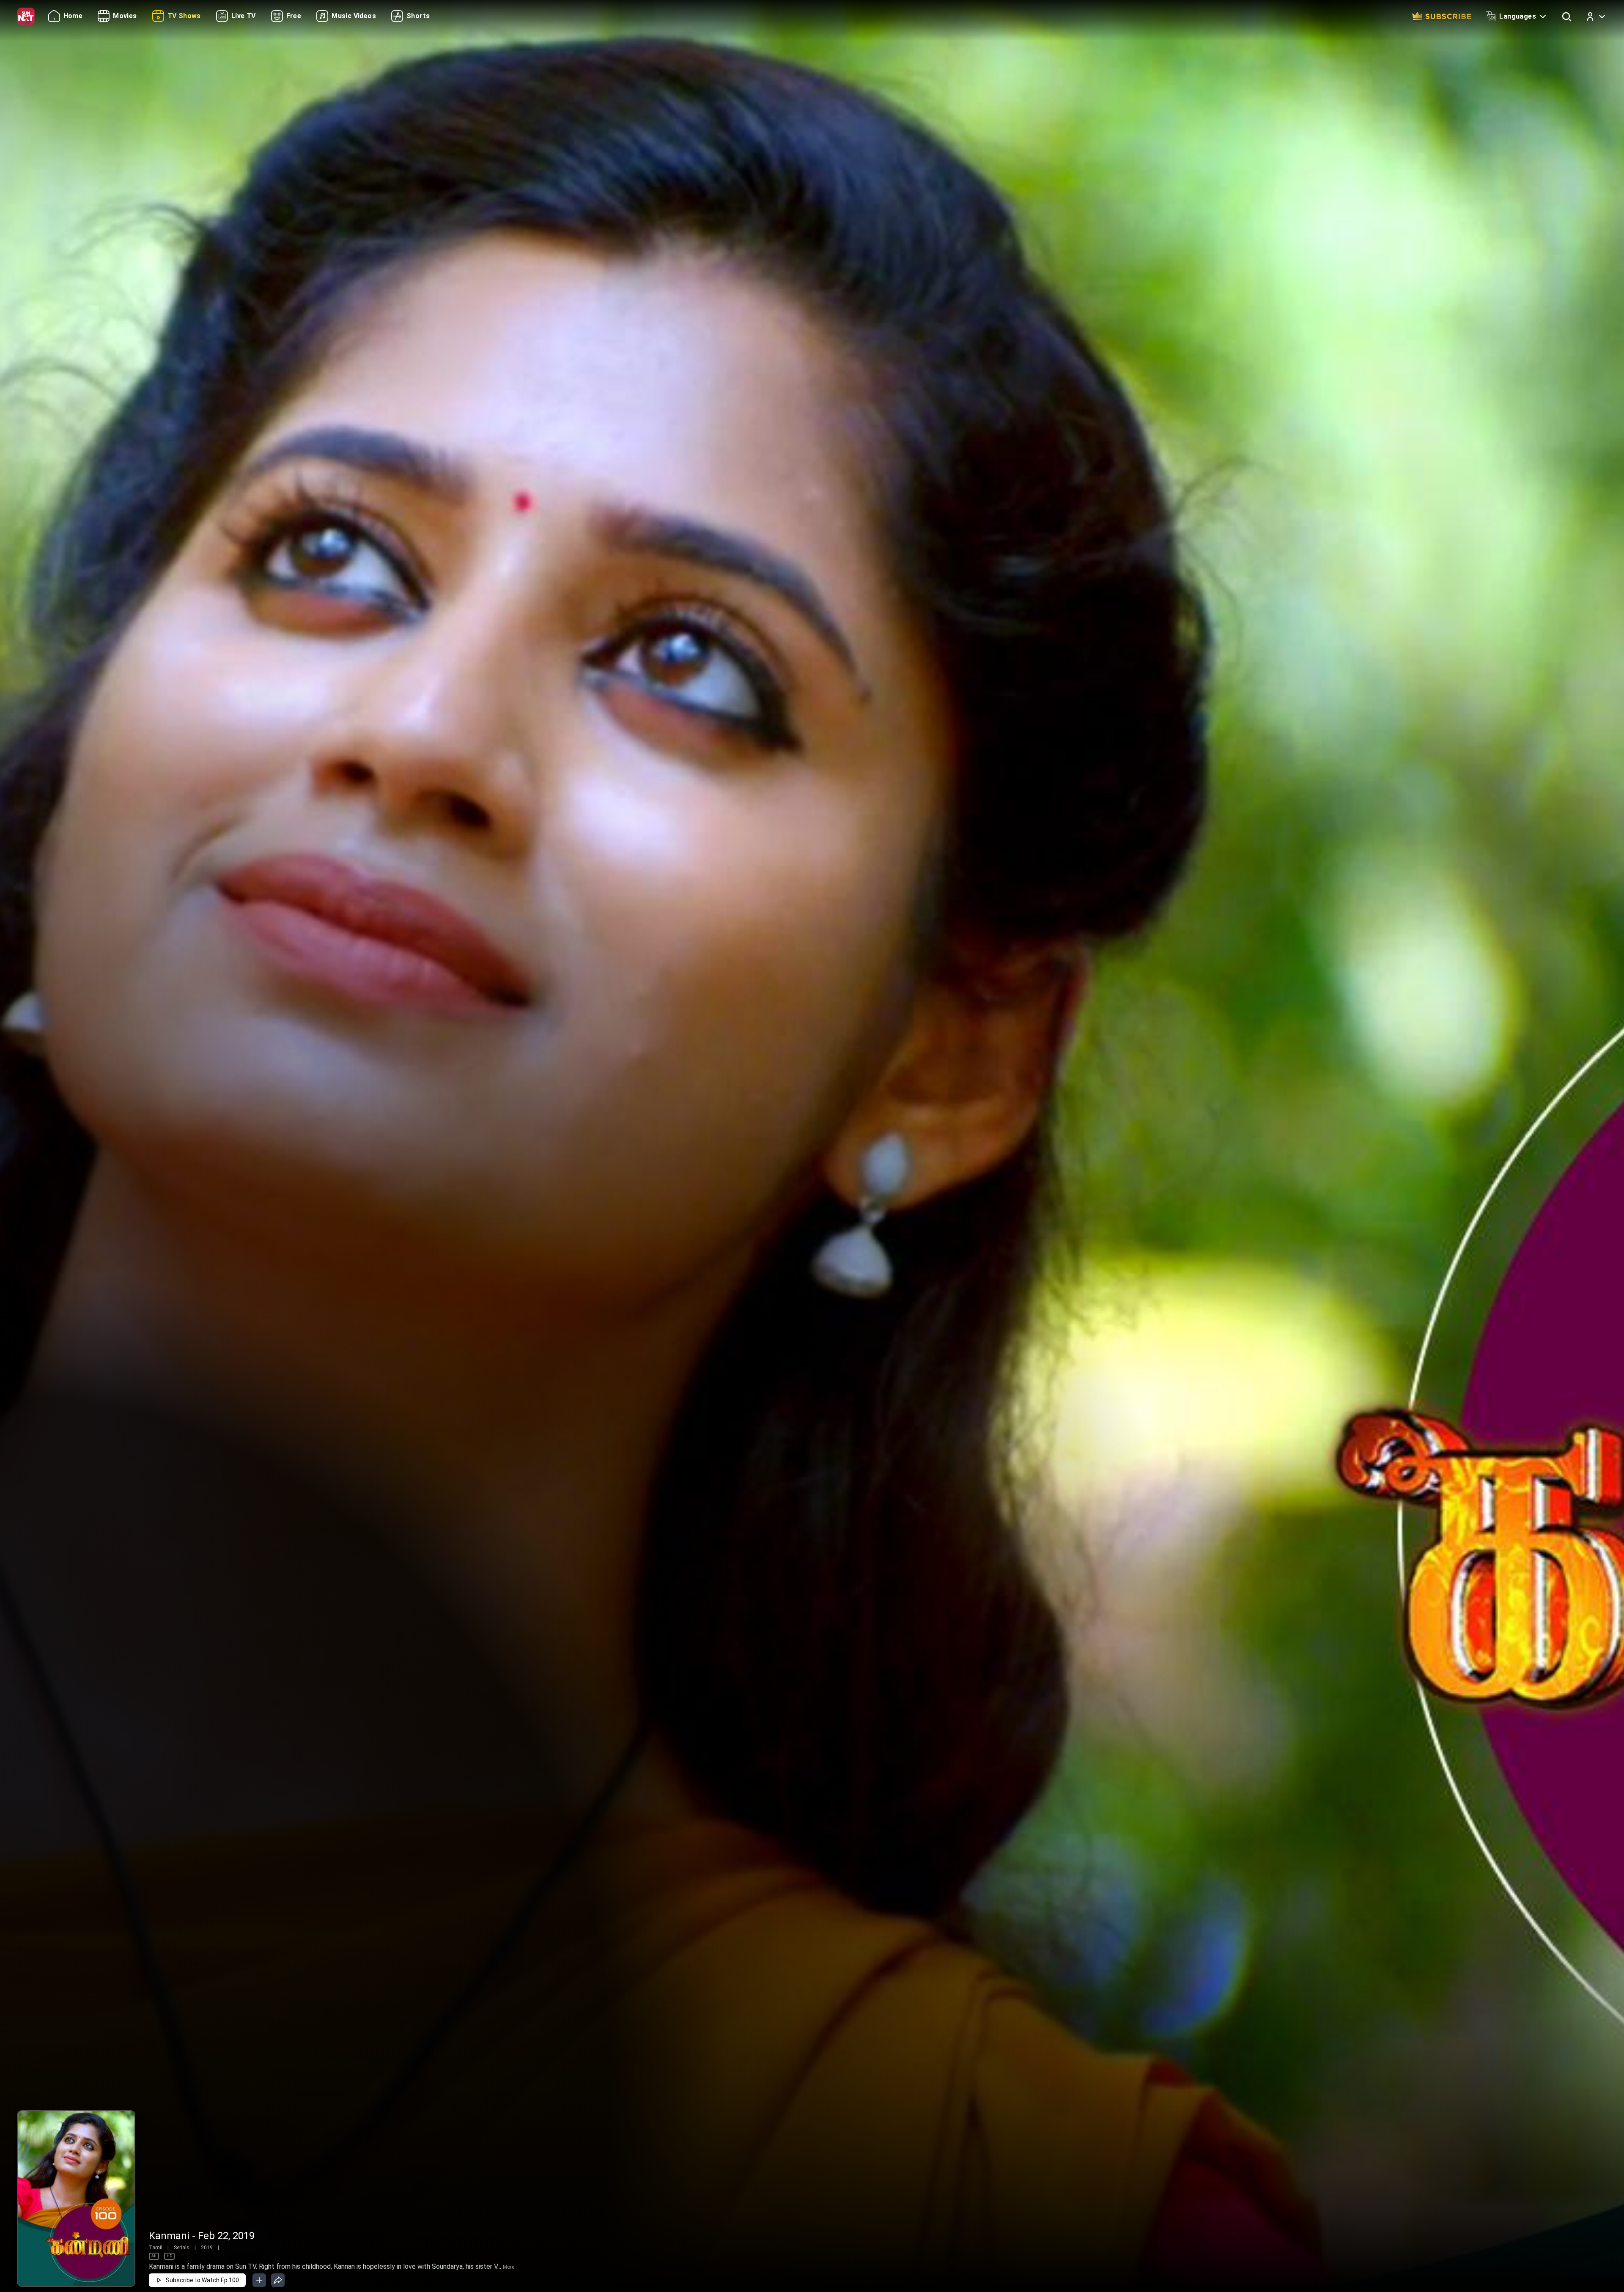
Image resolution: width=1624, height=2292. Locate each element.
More (509, 2267)
